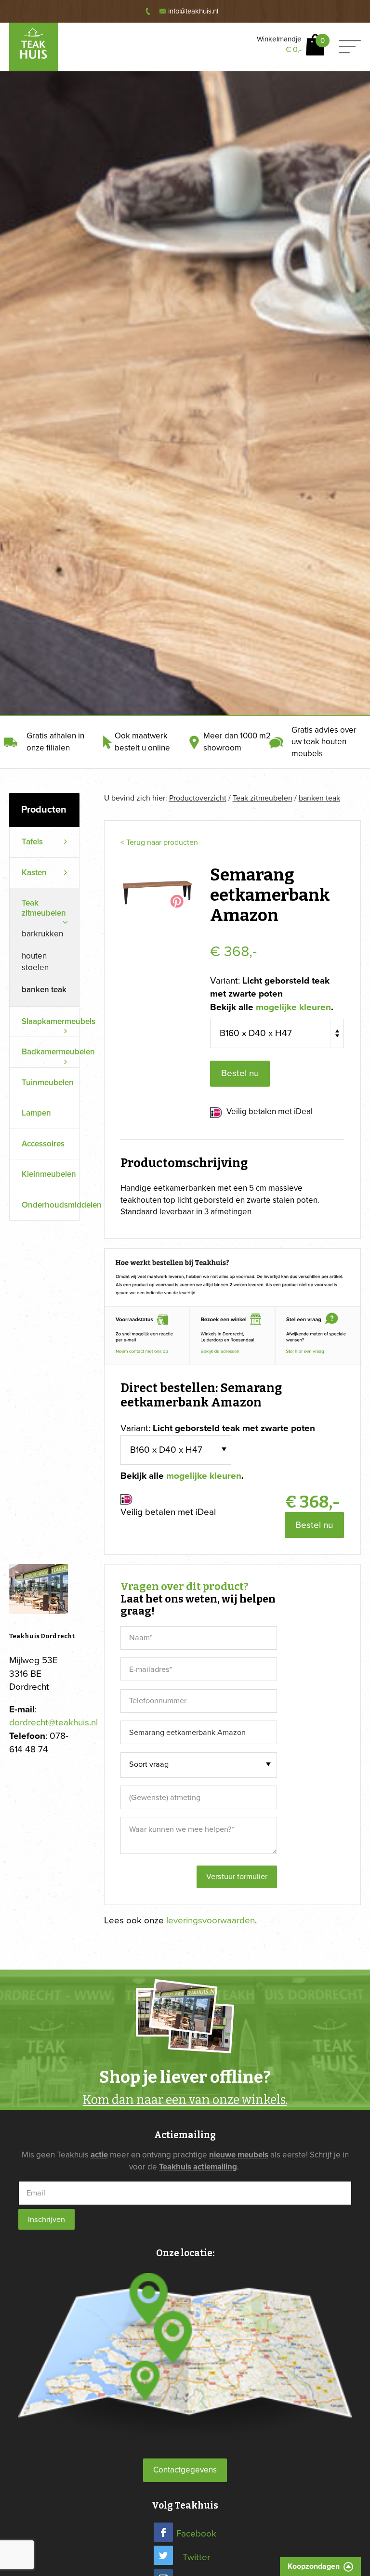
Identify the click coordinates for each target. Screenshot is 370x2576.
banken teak (44, 990)
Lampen (36, 1113)
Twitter (196, 2557)
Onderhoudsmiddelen (50, 1205)
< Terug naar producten (159, 842)
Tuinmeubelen (48, 1083)
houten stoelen (35, 962)
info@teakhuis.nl (193, 11)
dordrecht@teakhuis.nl (53, 1722)
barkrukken (42, 934)
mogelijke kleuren (293, 1007)
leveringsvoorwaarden (211, 1920)
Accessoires (43, 1144)
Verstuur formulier (237, 1877)
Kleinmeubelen (49, 1174)
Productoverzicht (198, 798)
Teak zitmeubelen (263, 798)
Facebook (196, 2534)
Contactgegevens (185, 2470)
